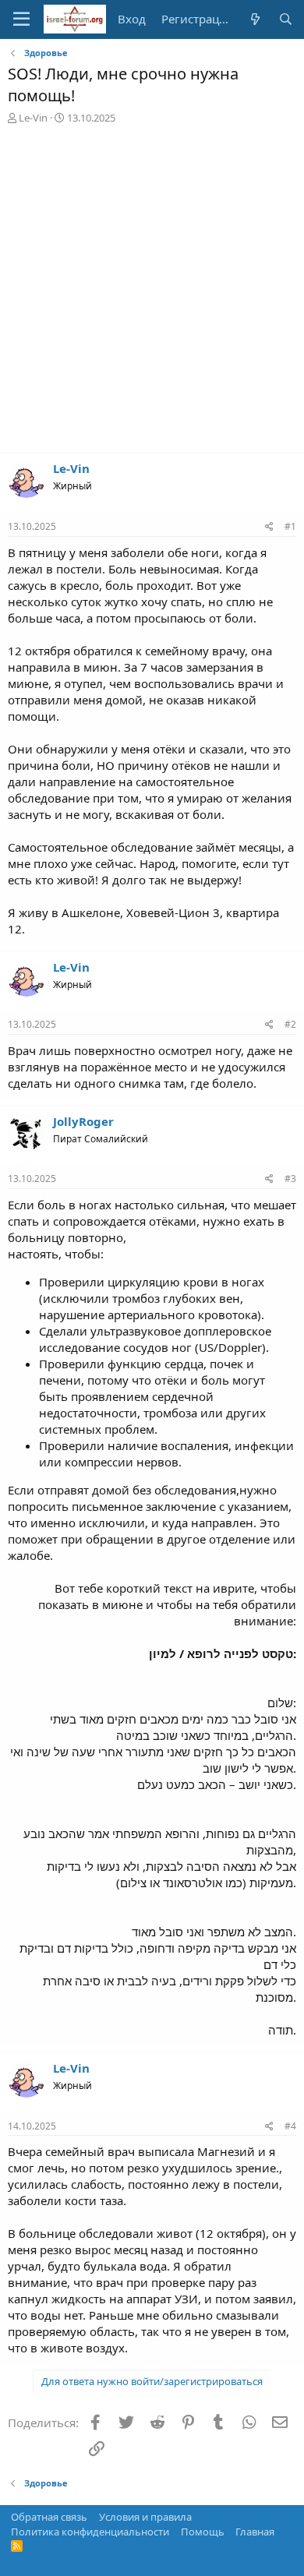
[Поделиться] (269, 527)
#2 (290, 1024)
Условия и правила (145, 2517)
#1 (290, 526)
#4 (290, 2126)
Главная (255, 2532)
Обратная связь (49, 2517)
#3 (290, 1179)
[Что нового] (255, 19)
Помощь (203, 2532)
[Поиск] (286, 19)
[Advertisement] (152, 292)
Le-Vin (33, 118)
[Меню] (21, 19)
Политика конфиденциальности (90, 2532)
